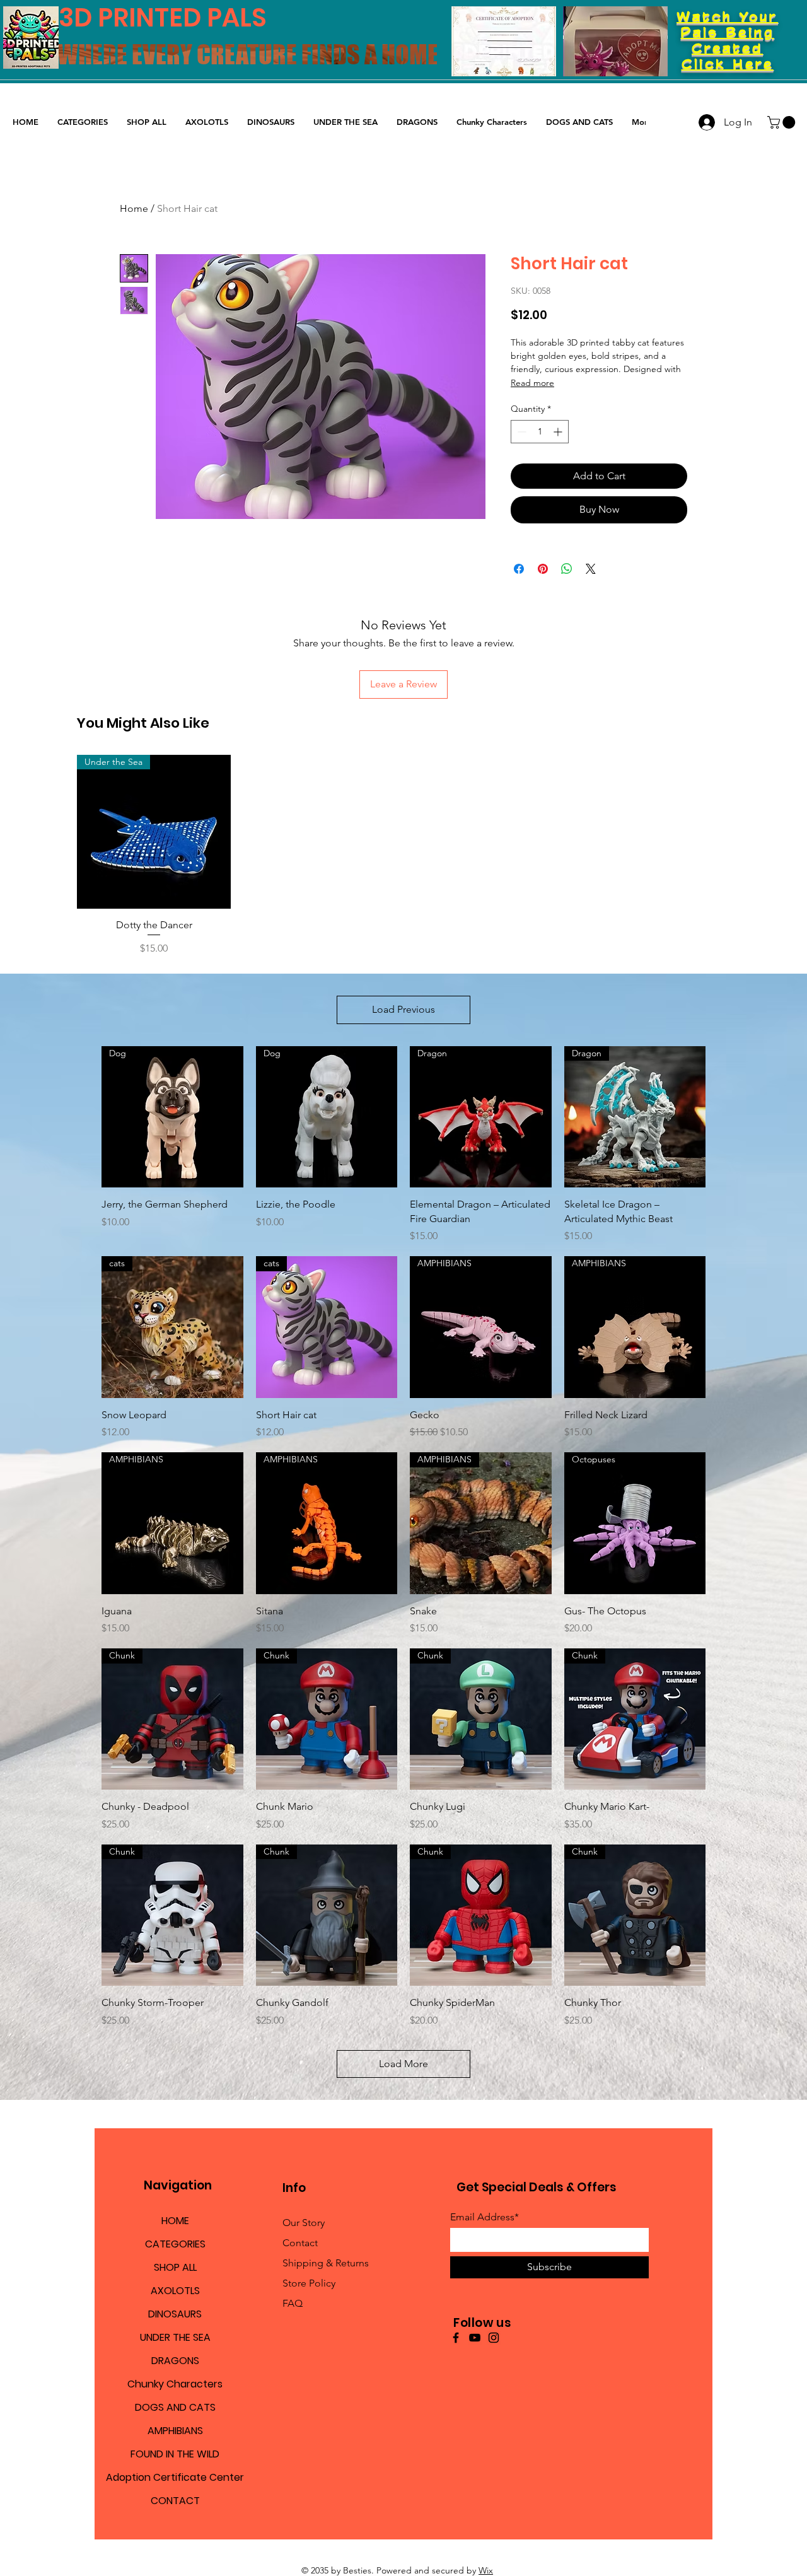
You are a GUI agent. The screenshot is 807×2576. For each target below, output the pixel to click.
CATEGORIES (175, 2244)
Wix (486, 2570)
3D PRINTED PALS (163, 18)
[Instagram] (494, 2338)
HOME (175, 2221)
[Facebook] (456, 2338)
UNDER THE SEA (175, 2337)
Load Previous (403, 1009)
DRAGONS (175, 2361)
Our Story (304, 2223)
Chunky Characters (175, 2384)
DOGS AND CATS (175, 2407)
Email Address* (485, 2217)
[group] (403, 856)
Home (134, 208)
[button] (783, 122)
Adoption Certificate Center (175, 2477)
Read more (532, 383)
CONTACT (175, 2501)
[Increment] (559, 432)
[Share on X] (591, 569)
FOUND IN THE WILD (175, 2454)
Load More (403, 2064)
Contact (300, 2243)
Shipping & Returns (326, 2263)
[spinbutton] (540, 432)
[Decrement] (520, 432)
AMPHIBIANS (175, 2431)
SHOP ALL (175, 2267)
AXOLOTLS (175, 2291)
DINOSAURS (175, 2314)
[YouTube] (475, 2338)
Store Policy (309, 2283)
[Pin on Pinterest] (543, 569)
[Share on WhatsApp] (567, 569)
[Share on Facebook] (519, 569)
